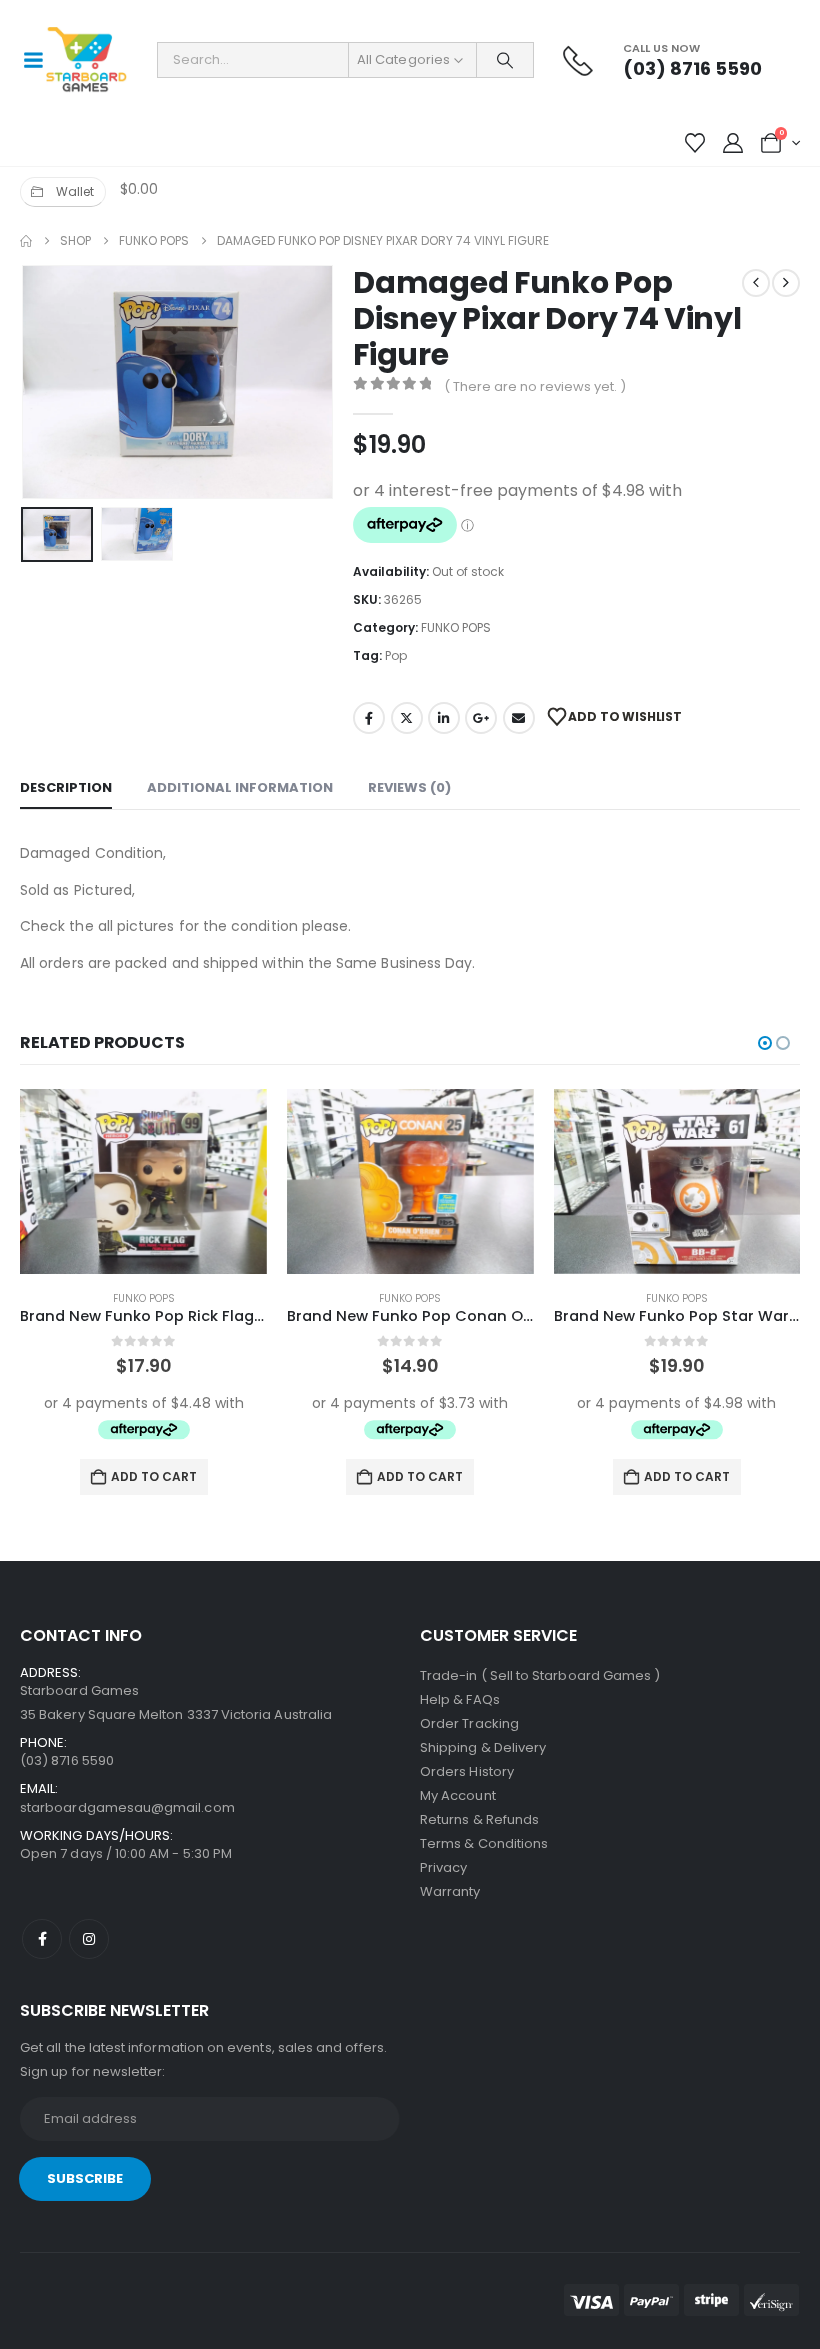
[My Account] (733, 143)
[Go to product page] (143, 1181)
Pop (396, 655)
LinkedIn (444, 718)
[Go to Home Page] (26, 241)
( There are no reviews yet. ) (535, 386)
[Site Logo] (86, 60)
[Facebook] (42, 1939)
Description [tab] (66, 787)
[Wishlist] (695, 143)
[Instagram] (89, 1939)
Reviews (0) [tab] (409, 787)
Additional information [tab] (240, 787)
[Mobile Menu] (33, 60)
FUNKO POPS (456, 627)
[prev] (756, 283)
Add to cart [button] (154, 1476)
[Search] (505, 60)
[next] (786, 283)
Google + (481, 718)
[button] (45, 382)
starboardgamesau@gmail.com (127, 1807)
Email (519, 718)
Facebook (369, 718)
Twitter (407, 718)
